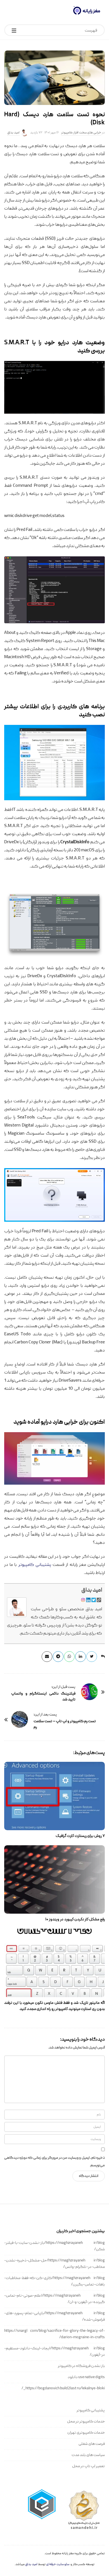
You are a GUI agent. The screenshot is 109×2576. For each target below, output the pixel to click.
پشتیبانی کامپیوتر (35, 1565)
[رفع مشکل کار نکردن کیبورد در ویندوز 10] (54, 1879)
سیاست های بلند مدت (88, 2455)
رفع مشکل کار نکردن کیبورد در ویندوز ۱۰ (75, 1920)
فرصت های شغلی (92, 2444)
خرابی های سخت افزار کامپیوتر (81, 133)
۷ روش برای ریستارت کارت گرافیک (80, 1836)
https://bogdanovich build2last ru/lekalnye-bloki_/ (63, 2388)
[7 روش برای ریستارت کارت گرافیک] (54, 1796)
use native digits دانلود (86, 2377)
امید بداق (13, 133)
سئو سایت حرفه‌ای (58, 2564)
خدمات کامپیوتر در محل (86, 2422)
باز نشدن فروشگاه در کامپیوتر (81, 2366)
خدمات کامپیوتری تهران (86, 2433)
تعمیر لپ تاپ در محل (88, 2466)
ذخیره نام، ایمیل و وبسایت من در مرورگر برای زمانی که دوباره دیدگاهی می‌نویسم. (54, 2162)
